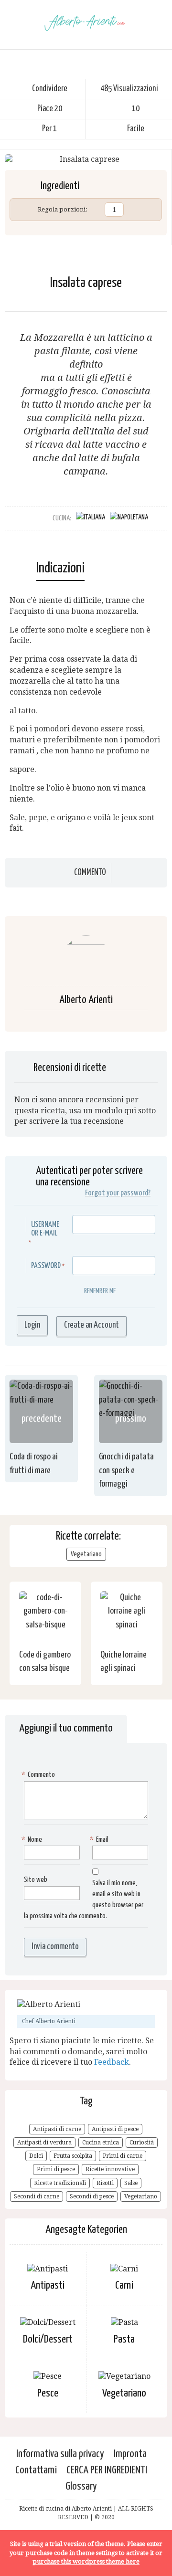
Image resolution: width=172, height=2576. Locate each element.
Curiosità (142, 2143)
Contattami (36, 2470)
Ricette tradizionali (60, 2183)
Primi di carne (123, 2156)
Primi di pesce (56, 2169)
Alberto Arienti (86, 1000)
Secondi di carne (37, 2196)
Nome (33, 1840)
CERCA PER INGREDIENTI (107, 2470)
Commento (90, 873)
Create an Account (91, 1325)
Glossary (81, 2486)
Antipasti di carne (57, 2129)
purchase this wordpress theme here (86, 2561)
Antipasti (48, 2286)
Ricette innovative (110, 2169)
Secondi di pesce (92, 2196)
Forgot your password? (118, 1193)
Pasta (124, 2339)
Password (46, 1266)
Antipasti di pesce (115, 2129)
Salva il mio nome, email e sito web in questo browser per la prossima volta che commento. (84, 1900)
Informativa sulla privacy (60, 2454)
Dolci (36, 2156)
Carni (124, 2286)
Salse (131, 2183)
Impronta (130, 2454)
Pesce (48, 2393)
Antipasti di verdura (44, 2143)
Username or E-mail (45, 1229)
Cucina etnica (101, 2143)
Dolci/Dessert (48, 2339)
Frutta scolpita (73, 2156)
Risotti (105, 2183)
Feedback (112, 2062)
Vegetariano (86, 1554)
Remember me (100, 1291)
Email (100, 1840)
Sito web (36, 1880)
